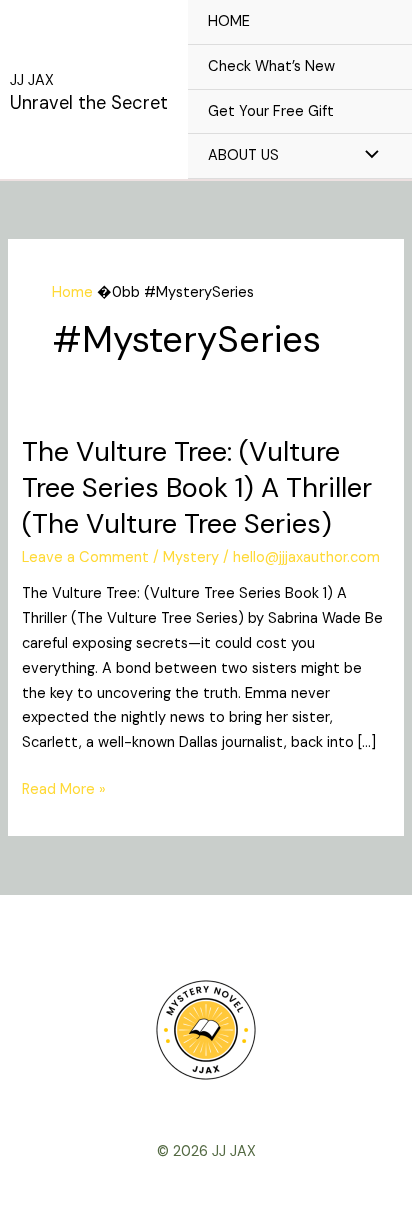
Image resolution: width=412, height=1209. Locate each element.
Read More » (64, 788)
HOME (229, 21)
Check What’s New (271, 66)
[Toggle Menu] (367, 156)
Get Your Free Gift (271, 111)
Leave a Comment (85, 557)
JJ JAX (32, 80)
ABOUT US (243, 155)
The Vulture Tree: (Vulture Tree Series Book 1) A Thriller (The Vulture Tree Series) (197, 487)
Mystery (191, 557)
